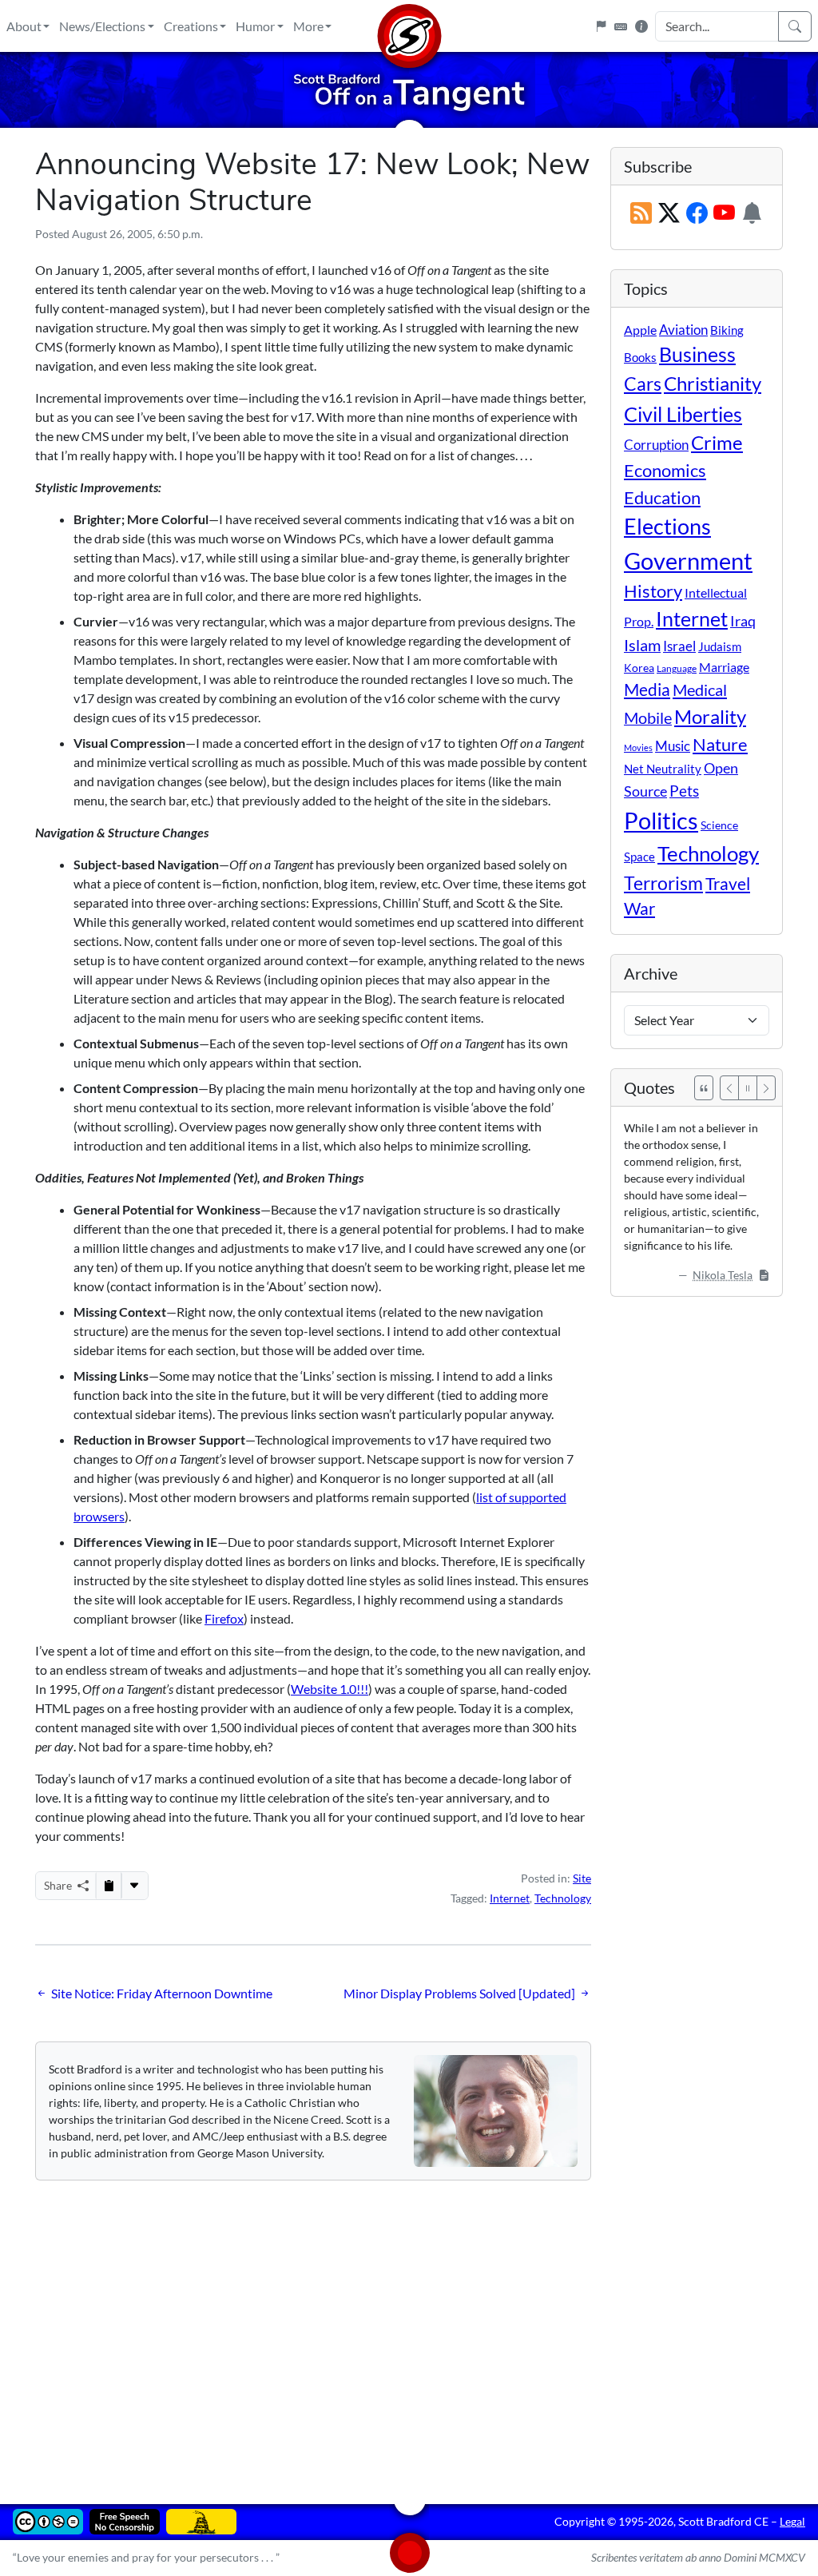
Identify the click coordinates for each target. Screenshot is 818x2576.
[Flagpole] (601, 26)
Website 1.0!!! (330, 1689)
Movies (638, 747)
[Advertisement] (409, 2331)
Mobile (648, 718)
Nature (720, 744)
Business (697, 354)
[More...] (134, 1886)
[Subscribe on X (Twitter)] (669, 214)
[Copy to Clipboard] (109, 1886)
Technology (563, 1898)
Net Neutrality (663, 769)
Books (640, 357)
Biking (727, 330)
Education (662, 497)
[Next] (766, 1088)
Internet (510, 1898)
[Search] (795, 26)
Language (677, 668)
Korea (639, 668)
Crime (717, 443)
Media (647, 690)
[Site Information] (641, 26)
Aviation (683, 330)
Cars (643, 384)
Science (719, 825)
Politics (661, 820)
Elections (667, 527)
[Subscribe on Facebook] (697, 214)
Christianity (713, 384)
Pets (684, 791)
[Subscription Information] (752, 214)
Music (673, 746)
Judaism (720, 646)
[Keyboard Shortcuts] (621, 26)
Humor (255, 26)
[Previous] (729, 1088)
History (653, 591)
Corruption (656, 445)
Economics (665, 470)
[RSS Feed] (641, 214)
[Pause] (748, 1088)
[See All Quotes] (704, 1088)
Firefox (224, 1618)
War (639, 908)
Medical (700, 690)
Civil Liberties (683, 414)
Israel (679, 646)
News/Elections (102, 26)
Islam (642, 645)
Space (639, 857)
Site (582, 1878)
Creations (191, 26)
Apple (640, 330)
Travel (728, 884)
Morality (710, 716)
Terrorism (663, 883)
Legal (792, 2521)
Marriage (724, 667)
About (24, 26)
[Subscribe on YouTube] (724, 214)
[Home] (409, 26)
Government (688, 561)
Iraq (743, 621)
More (308, 26)
